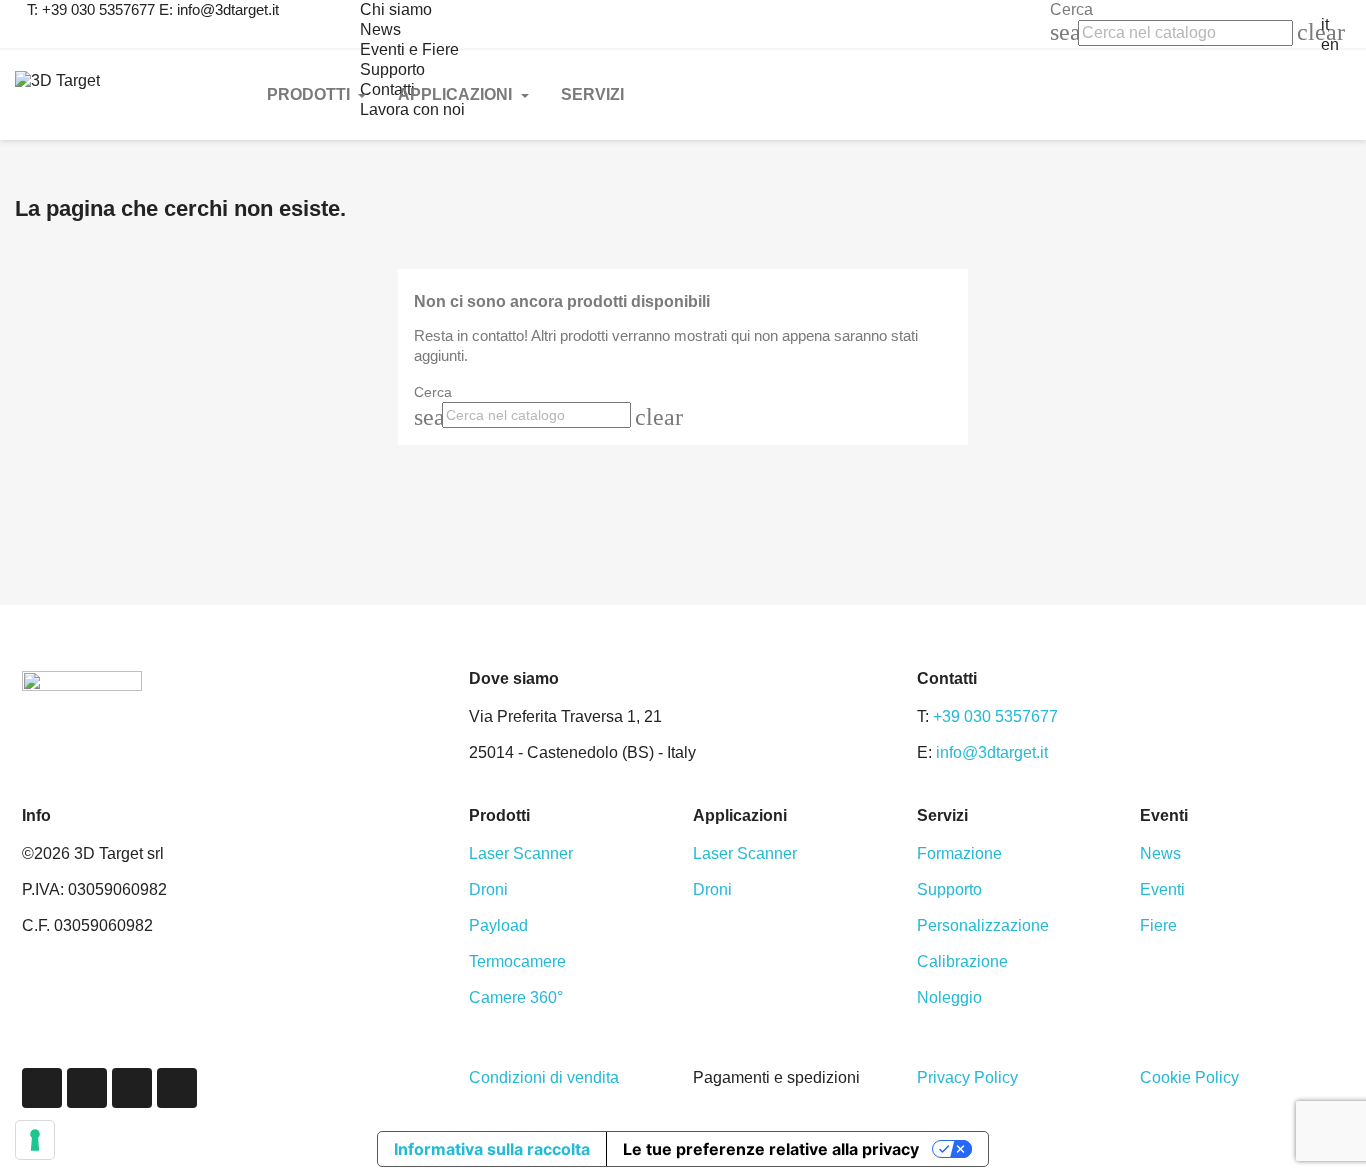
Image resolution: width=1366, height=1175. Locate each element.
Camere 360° (516, 997)
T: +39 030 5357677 (91, 9)
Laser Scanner (521, 853)
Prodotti (310, 94)
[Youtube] (177, 1088)
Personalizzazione (983, 925)
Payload (498, 925)
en (1330, 44)
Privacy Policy (967, 1077)
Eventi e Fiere (409, 49)
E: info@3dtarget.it (219, 9)
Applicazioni (457, 94)
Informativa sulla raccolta (492, 1149)
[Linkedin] (132, 1088)
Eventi (1162, 889)
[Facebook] (42, 1088)
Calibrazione (962, 961)
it (1325, 24)
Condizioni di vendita (544, 1077)
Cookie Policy (1189, 1077)
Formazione (959, 853)
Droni (488, 889)
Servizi (592, 94)
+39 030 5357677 (995, 716)
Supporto (949, 889)
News (380, 29)
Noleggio (949, 997)
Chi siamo (396, 9)
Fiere (1158, 925)
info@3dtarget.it (992, 752)
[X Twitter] (87, 1088)
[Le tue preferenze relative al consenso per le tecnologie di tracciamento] (35, 1140)
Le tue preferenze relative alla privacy (771, 1149)
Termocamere (517, 961)
